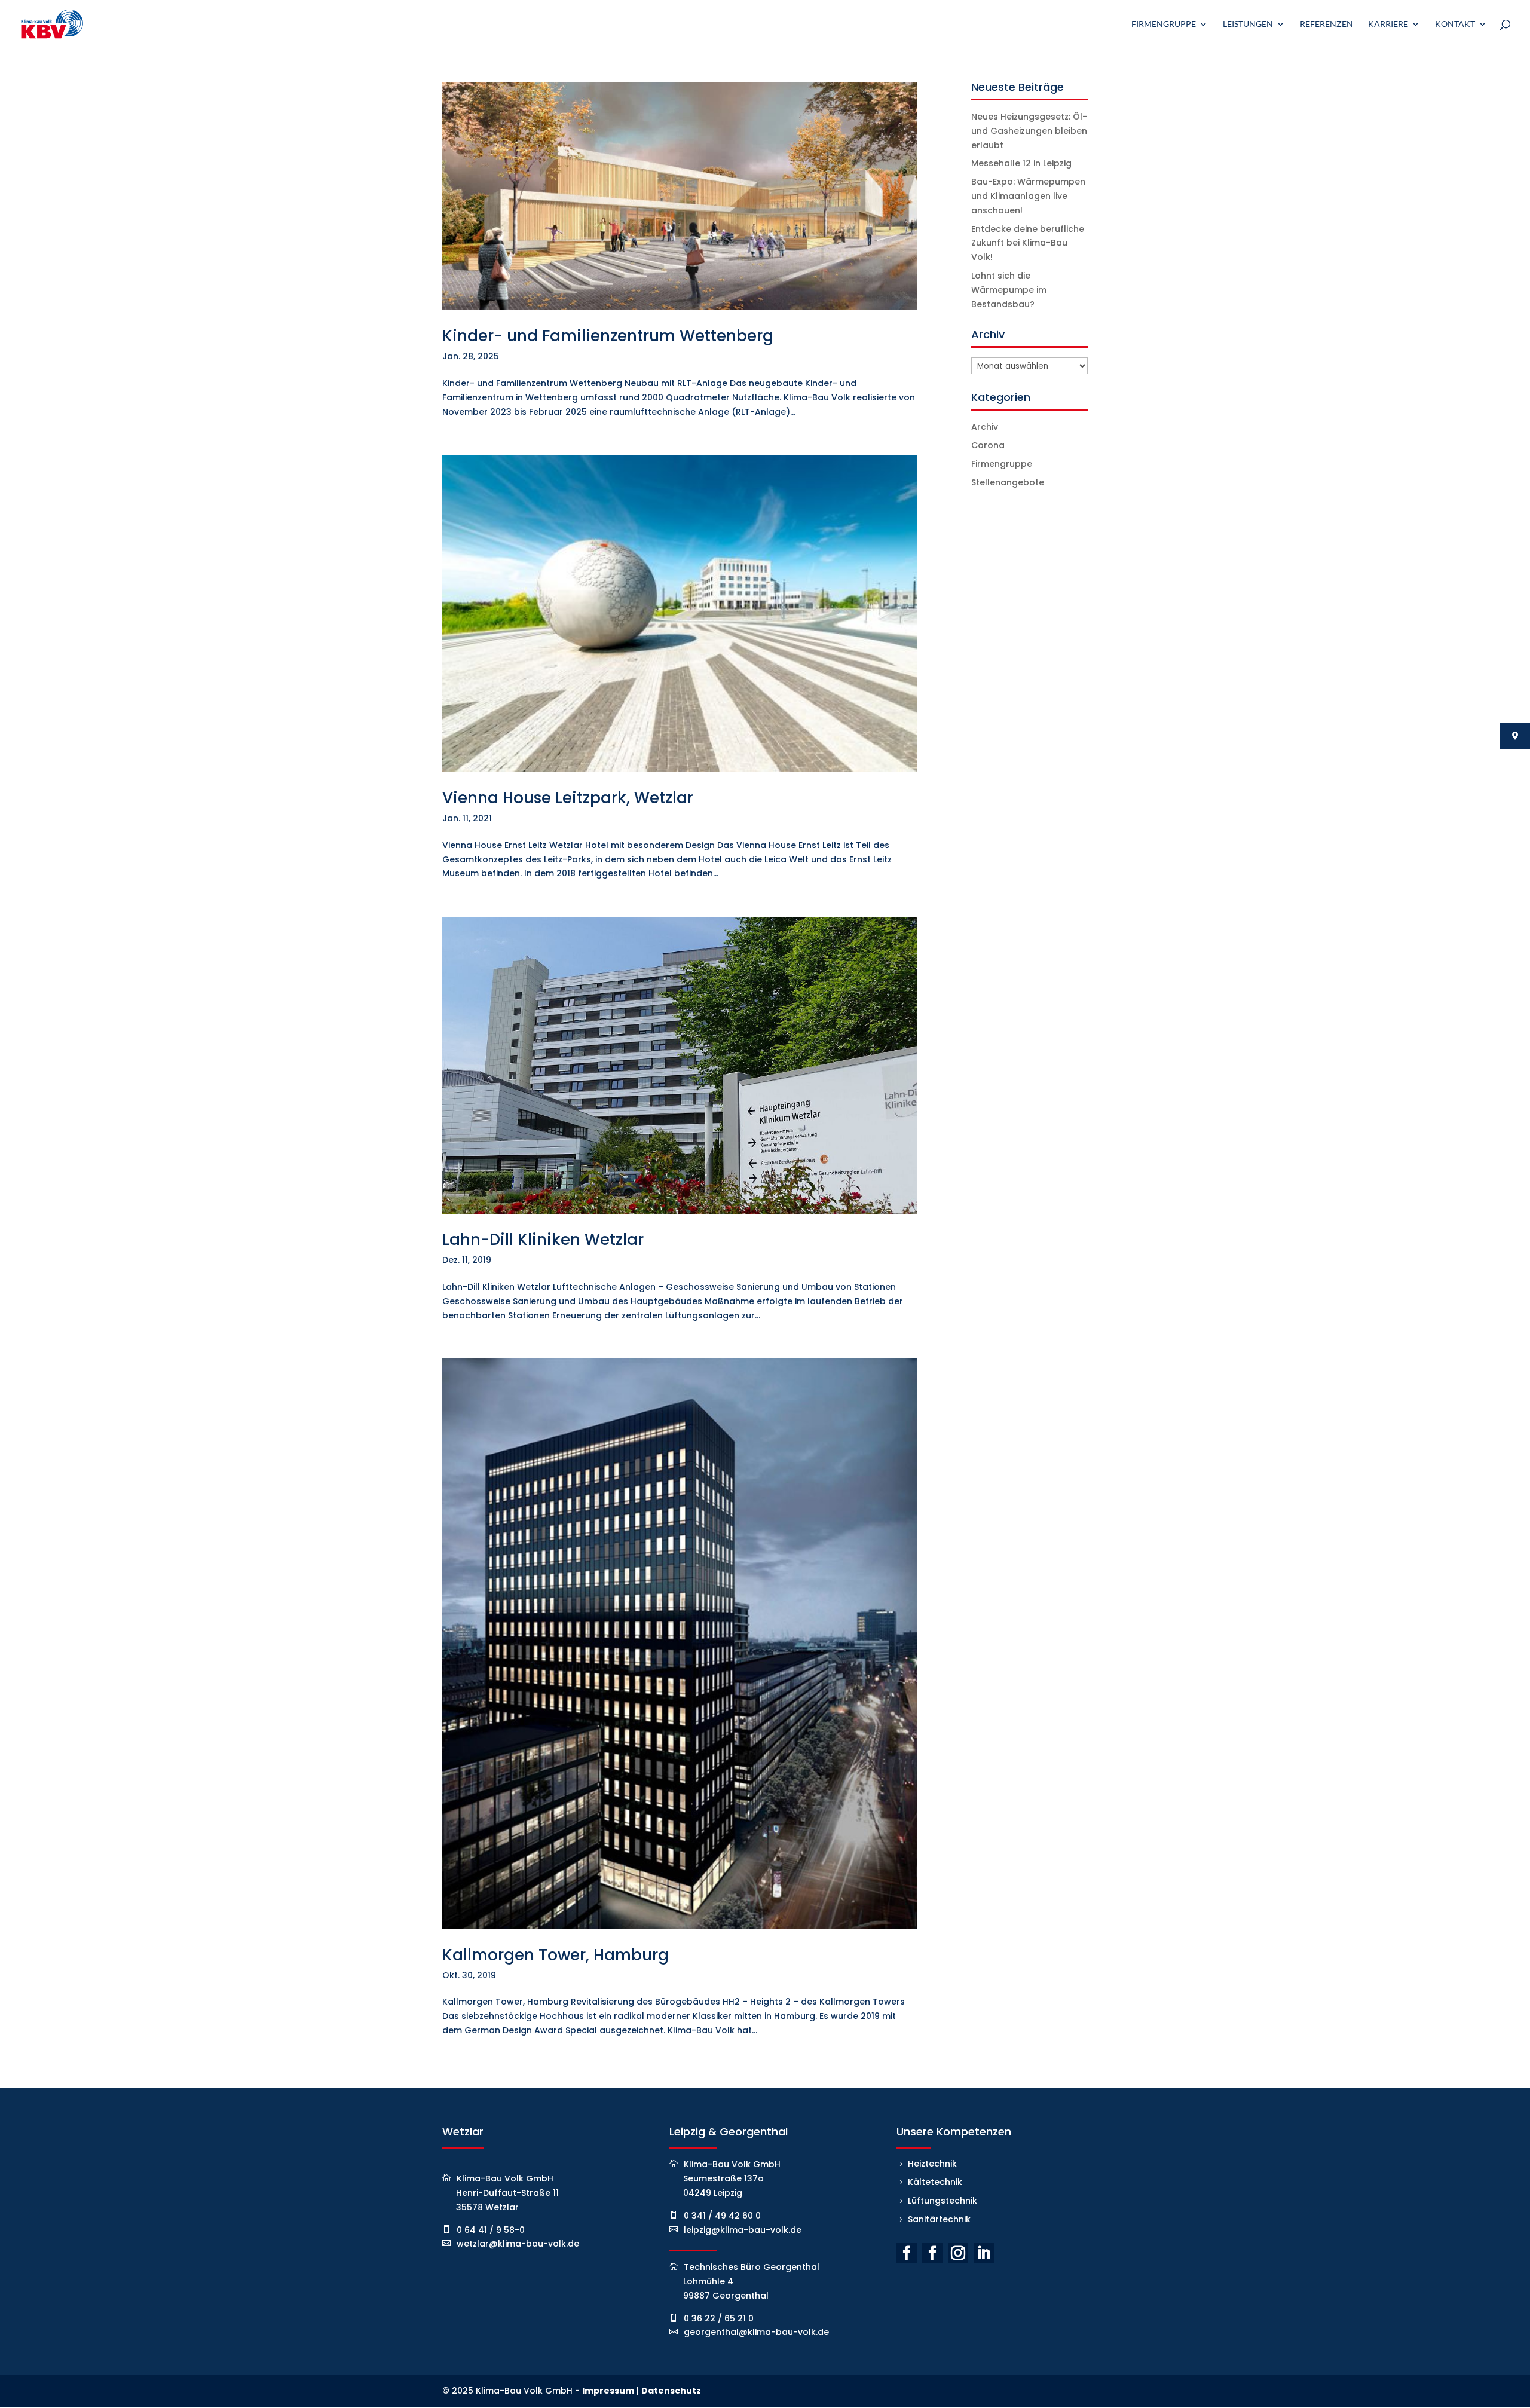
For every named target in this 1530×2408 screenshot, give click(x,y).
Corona (988, 445)
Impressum (608, 2391)
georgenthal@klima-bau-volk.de (756, 2332)
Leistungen (1248, 24)
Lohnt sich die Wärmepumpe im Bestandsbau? (1009, 290)
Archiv (985, 427)
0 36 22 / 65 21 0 (719, 2318)
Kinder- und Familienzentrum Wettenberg (608, 336)
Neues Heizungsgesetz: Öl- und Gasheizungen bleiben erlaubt (1029, 131)
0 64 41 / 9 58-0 (491, 2230)
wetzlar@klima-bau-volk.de (518, 2244)
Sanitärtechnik (939, 2219)
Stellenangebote (1008, 482)
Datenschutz (671, 2391)
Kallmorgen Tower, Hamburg (556, 1955)
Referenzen (1326, 24)
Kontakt (1455, 24)
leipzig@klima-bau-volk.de (743, 2230)
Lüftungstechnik (943, 2201)
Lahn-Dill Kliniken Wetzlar (543, 1240)
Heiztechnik (932, 2164)
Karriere (1388, 24)
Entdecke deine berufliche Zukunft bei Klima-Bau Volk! (1028, 243)
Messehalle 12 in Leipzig (1021, 163)
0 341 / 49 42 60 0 (722, 2216)
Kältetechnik (935, 2182)
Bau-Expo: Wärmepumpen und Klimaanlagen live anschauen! (1028, 196)
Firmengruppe (1164, 24)
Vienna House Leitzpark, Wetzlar (568, 798)
